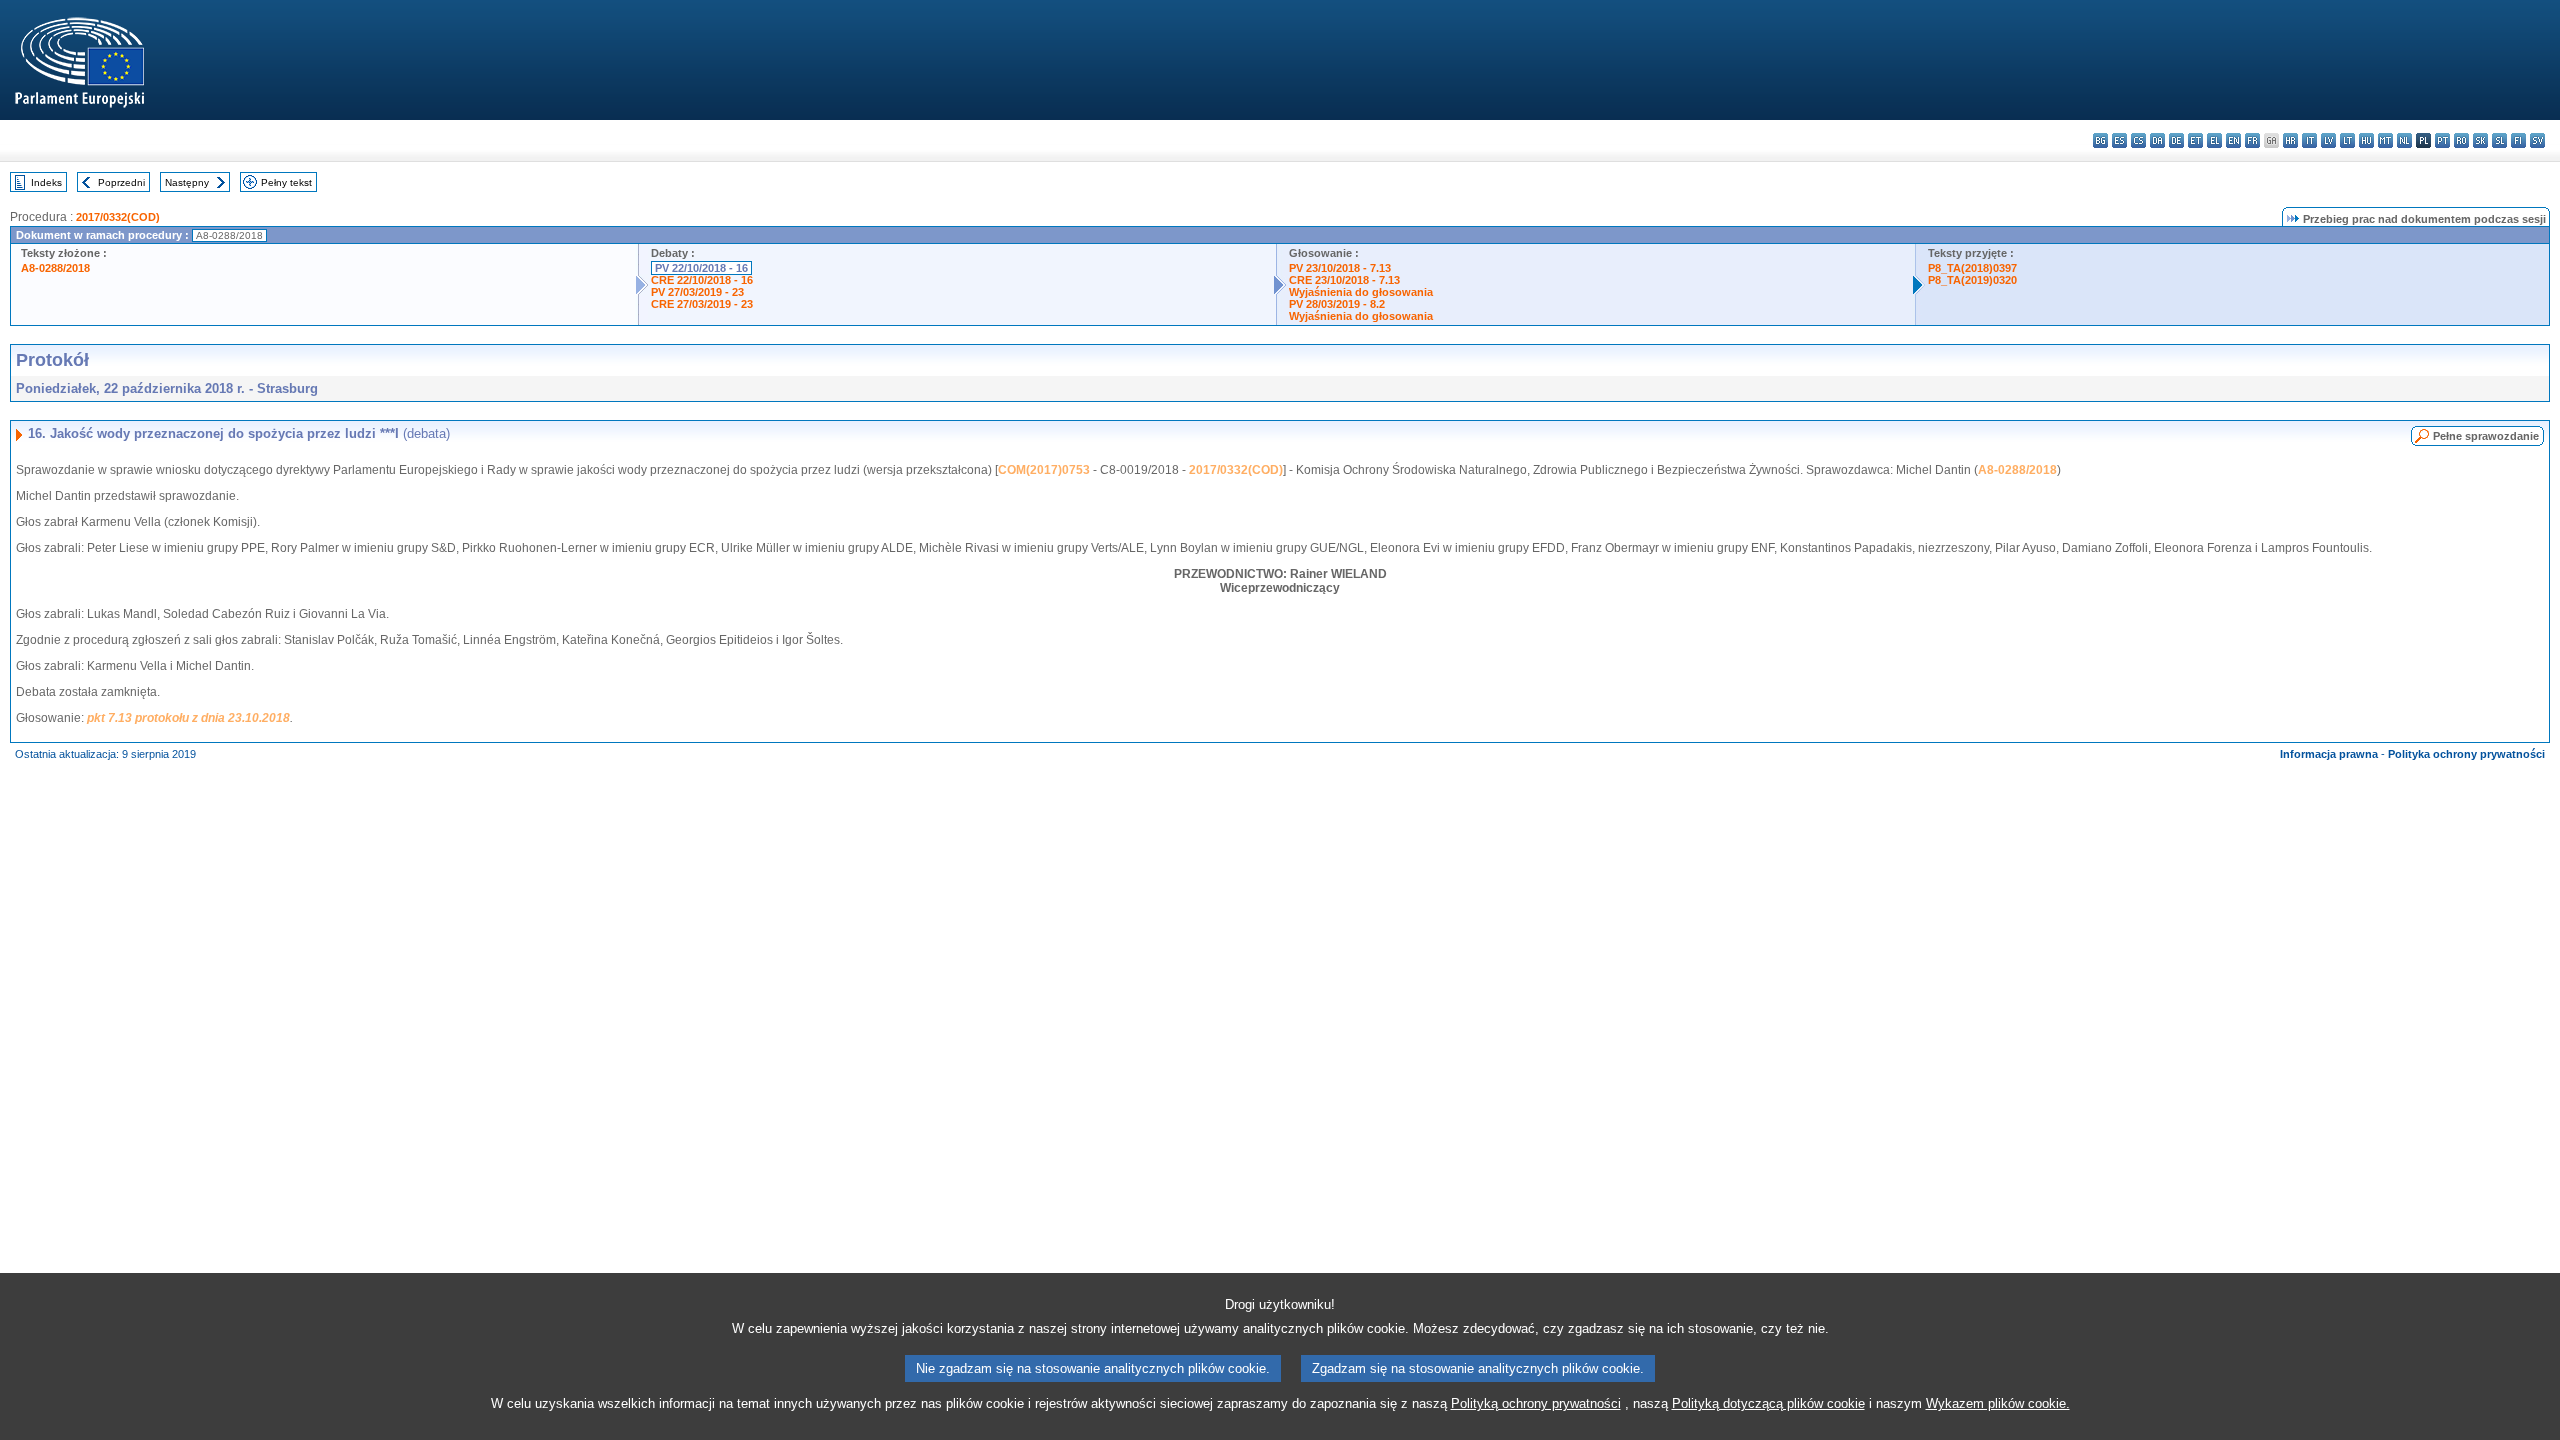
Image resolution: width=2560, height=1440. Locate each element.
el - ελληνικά (2214, 140)
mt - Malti (2385, 140)
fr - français (2252, 140)
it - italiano (2309, 140)
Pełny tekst (286, 182)
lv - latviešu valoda (2328, 140)
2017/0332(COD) (118, 217)
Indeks (46, 182)
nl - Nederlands (2404, 140)
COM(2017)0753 (1044, 470)
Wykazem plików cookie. (1998, 1403)
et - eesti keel (2195, 140)
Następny (187, 182)
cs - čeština (2138, 140)
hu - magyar (2366, 140)
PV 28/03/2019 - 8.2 (1337, 304)
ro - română (2461, 140)
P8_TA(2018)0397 (1972, 268)
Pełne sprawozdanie (2486, 436)
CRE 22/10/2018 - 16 (702, 280)
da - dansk (2157, 140)
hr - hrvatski (2290, 140)
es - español (2119, 140)
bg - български (2100, 140)
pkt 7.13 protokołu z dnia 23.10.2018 (188, 718)
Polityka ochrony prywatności (2466, 754)
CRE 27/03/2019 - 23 (702, 304)
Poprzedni (121, 182)
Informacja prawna (2329, 754)
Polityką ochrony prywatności (1536, 1403)
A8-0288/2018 (55, 268)
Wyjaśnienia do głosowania (1361, 292)
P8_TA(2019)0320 (1972, 280)
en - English (2233, 140)
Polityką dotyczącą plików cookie (1768, 1403)
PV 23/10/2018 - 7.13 (1340, 268)
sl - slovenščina (2499, 140)
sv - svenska (2537, 140)
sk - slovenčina (2480, 140)
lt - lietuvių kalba (2347, 140)
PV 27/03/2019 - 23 (697, 292)
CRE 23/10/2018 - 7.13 (1344, 280)
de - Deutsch (2176, 140)
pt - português (2442, 140)
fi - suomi (2518, 140)
